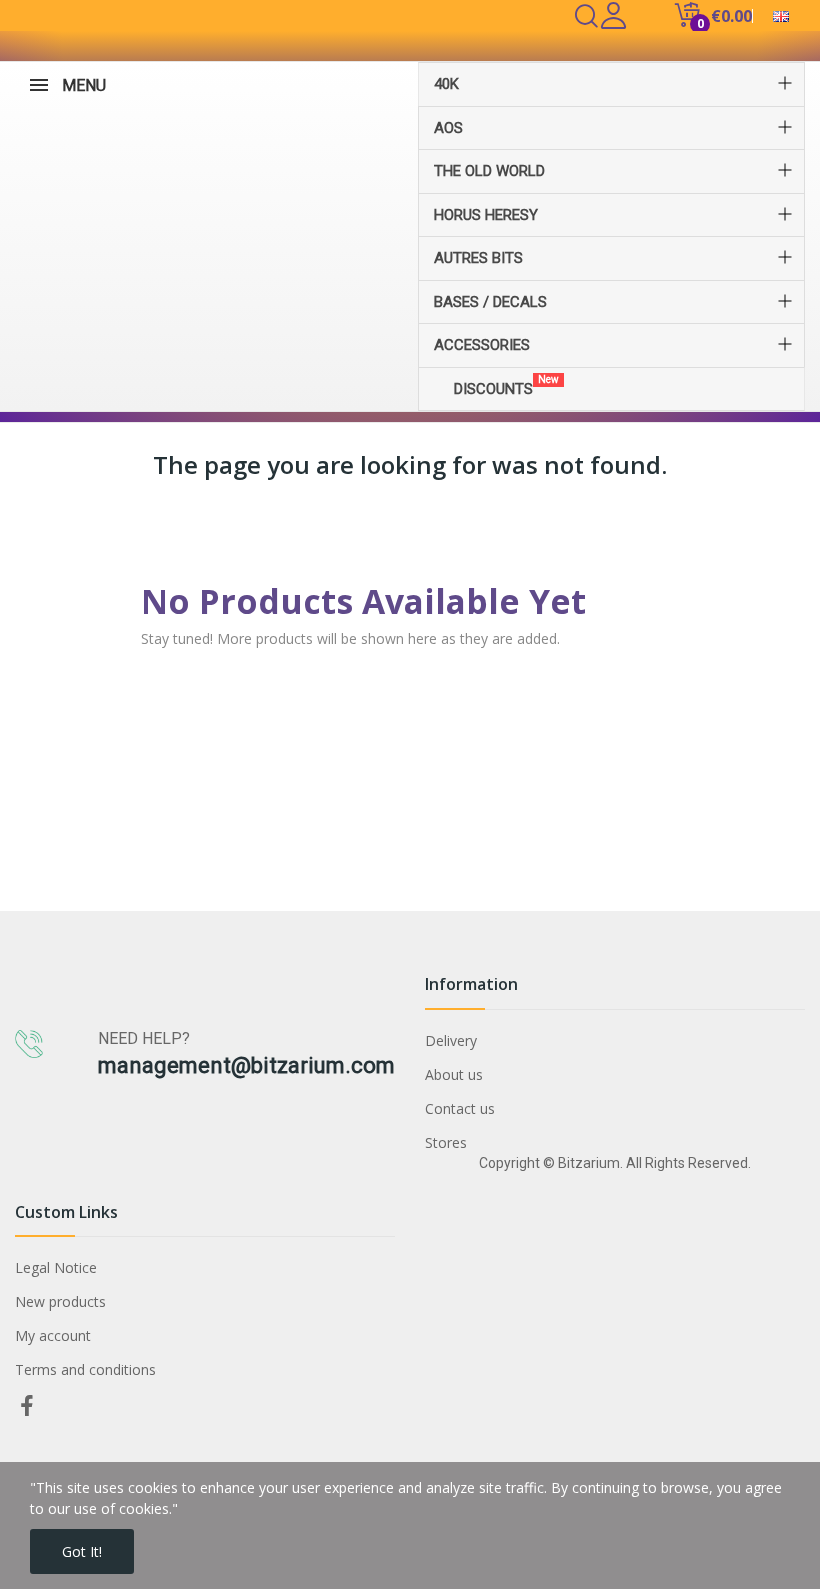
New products (60, 1301)
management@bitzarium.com (246, 1065)
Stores (446, 1142)
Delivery (451, 1040)
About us (454, 1074)
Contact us (460, 1108)
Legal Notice (56, 1267)
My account (53, 1335)
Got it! (82, 1551)
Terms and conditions (85, 1369)
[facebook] (27, 1406)
